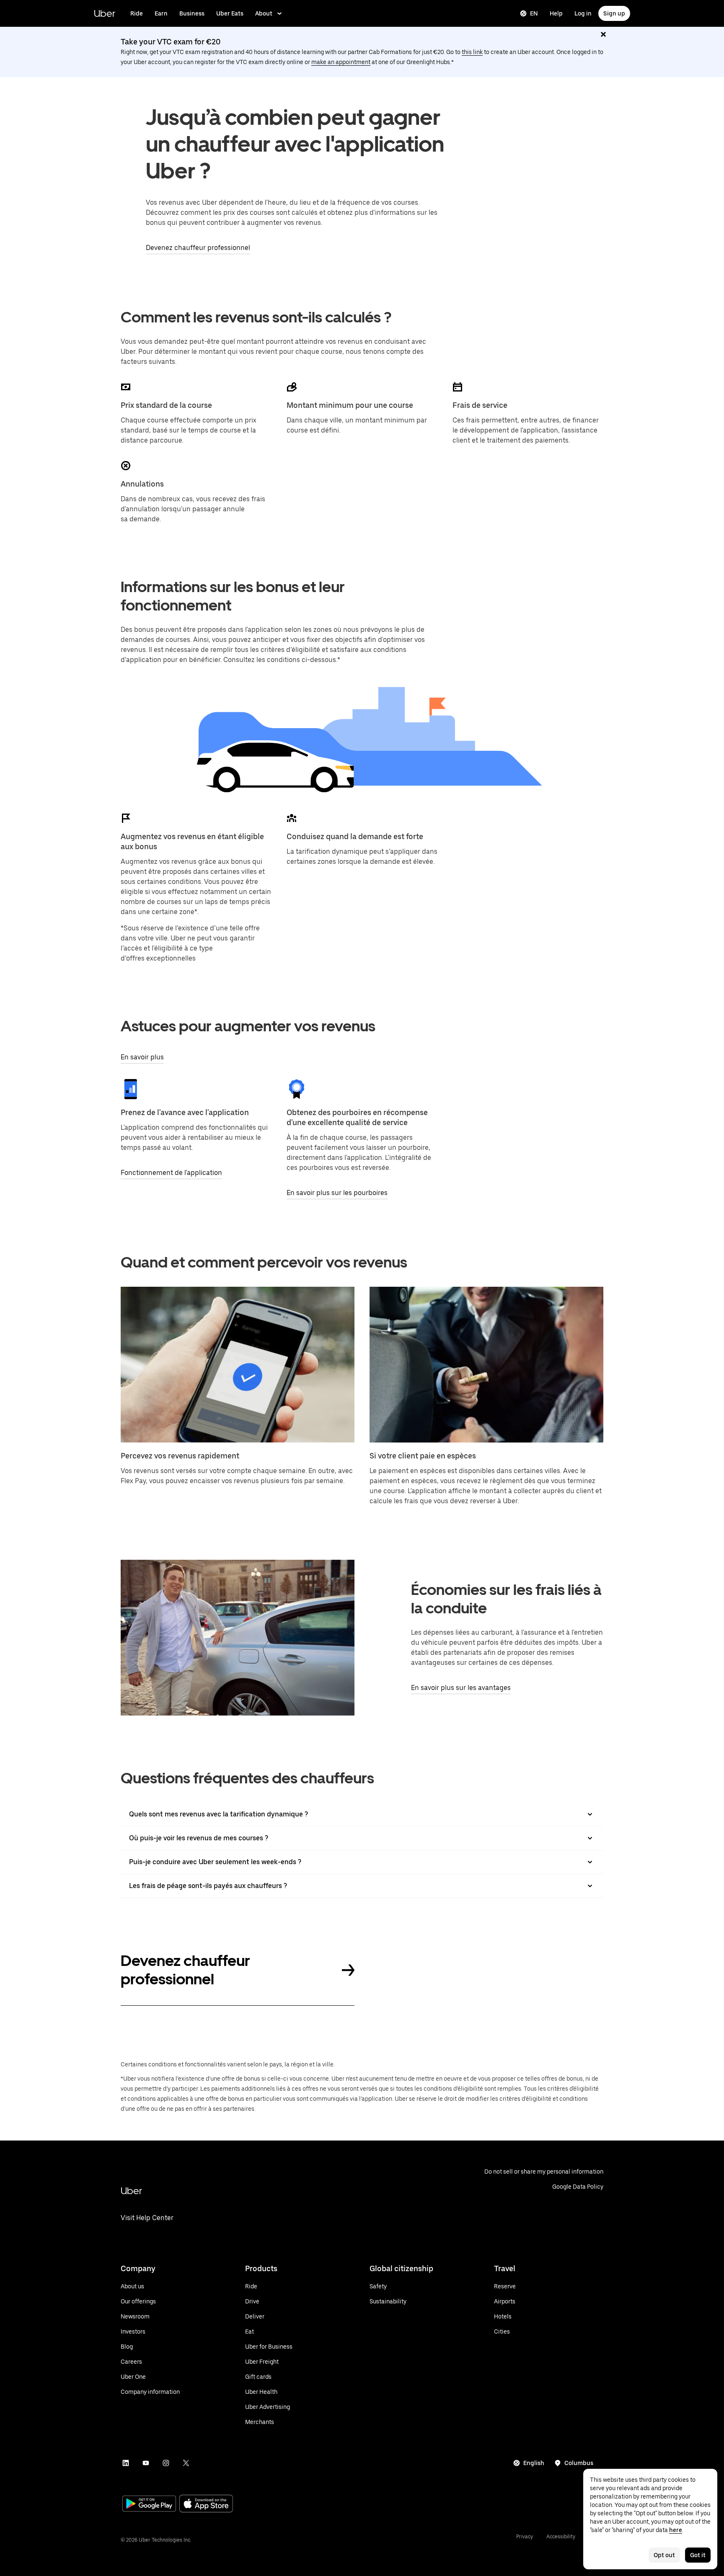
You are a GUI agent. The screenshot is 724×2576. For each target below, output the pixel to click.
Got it (698, 2555)
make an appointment (341, 62)
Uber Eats (230, 13)
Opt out (664, 2555)
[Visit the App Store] (206, 2505)
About (264, 13)
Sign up (614, 13)
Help (556, 13)
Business (192, 13)
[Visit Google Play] (149, 2504)
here (676, 2530)
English (534, 2463)
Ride (137, 13)
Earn (161, 13)
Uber (105, 13)
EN (534, 13)
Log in (583, 13)
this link (472, 52)
